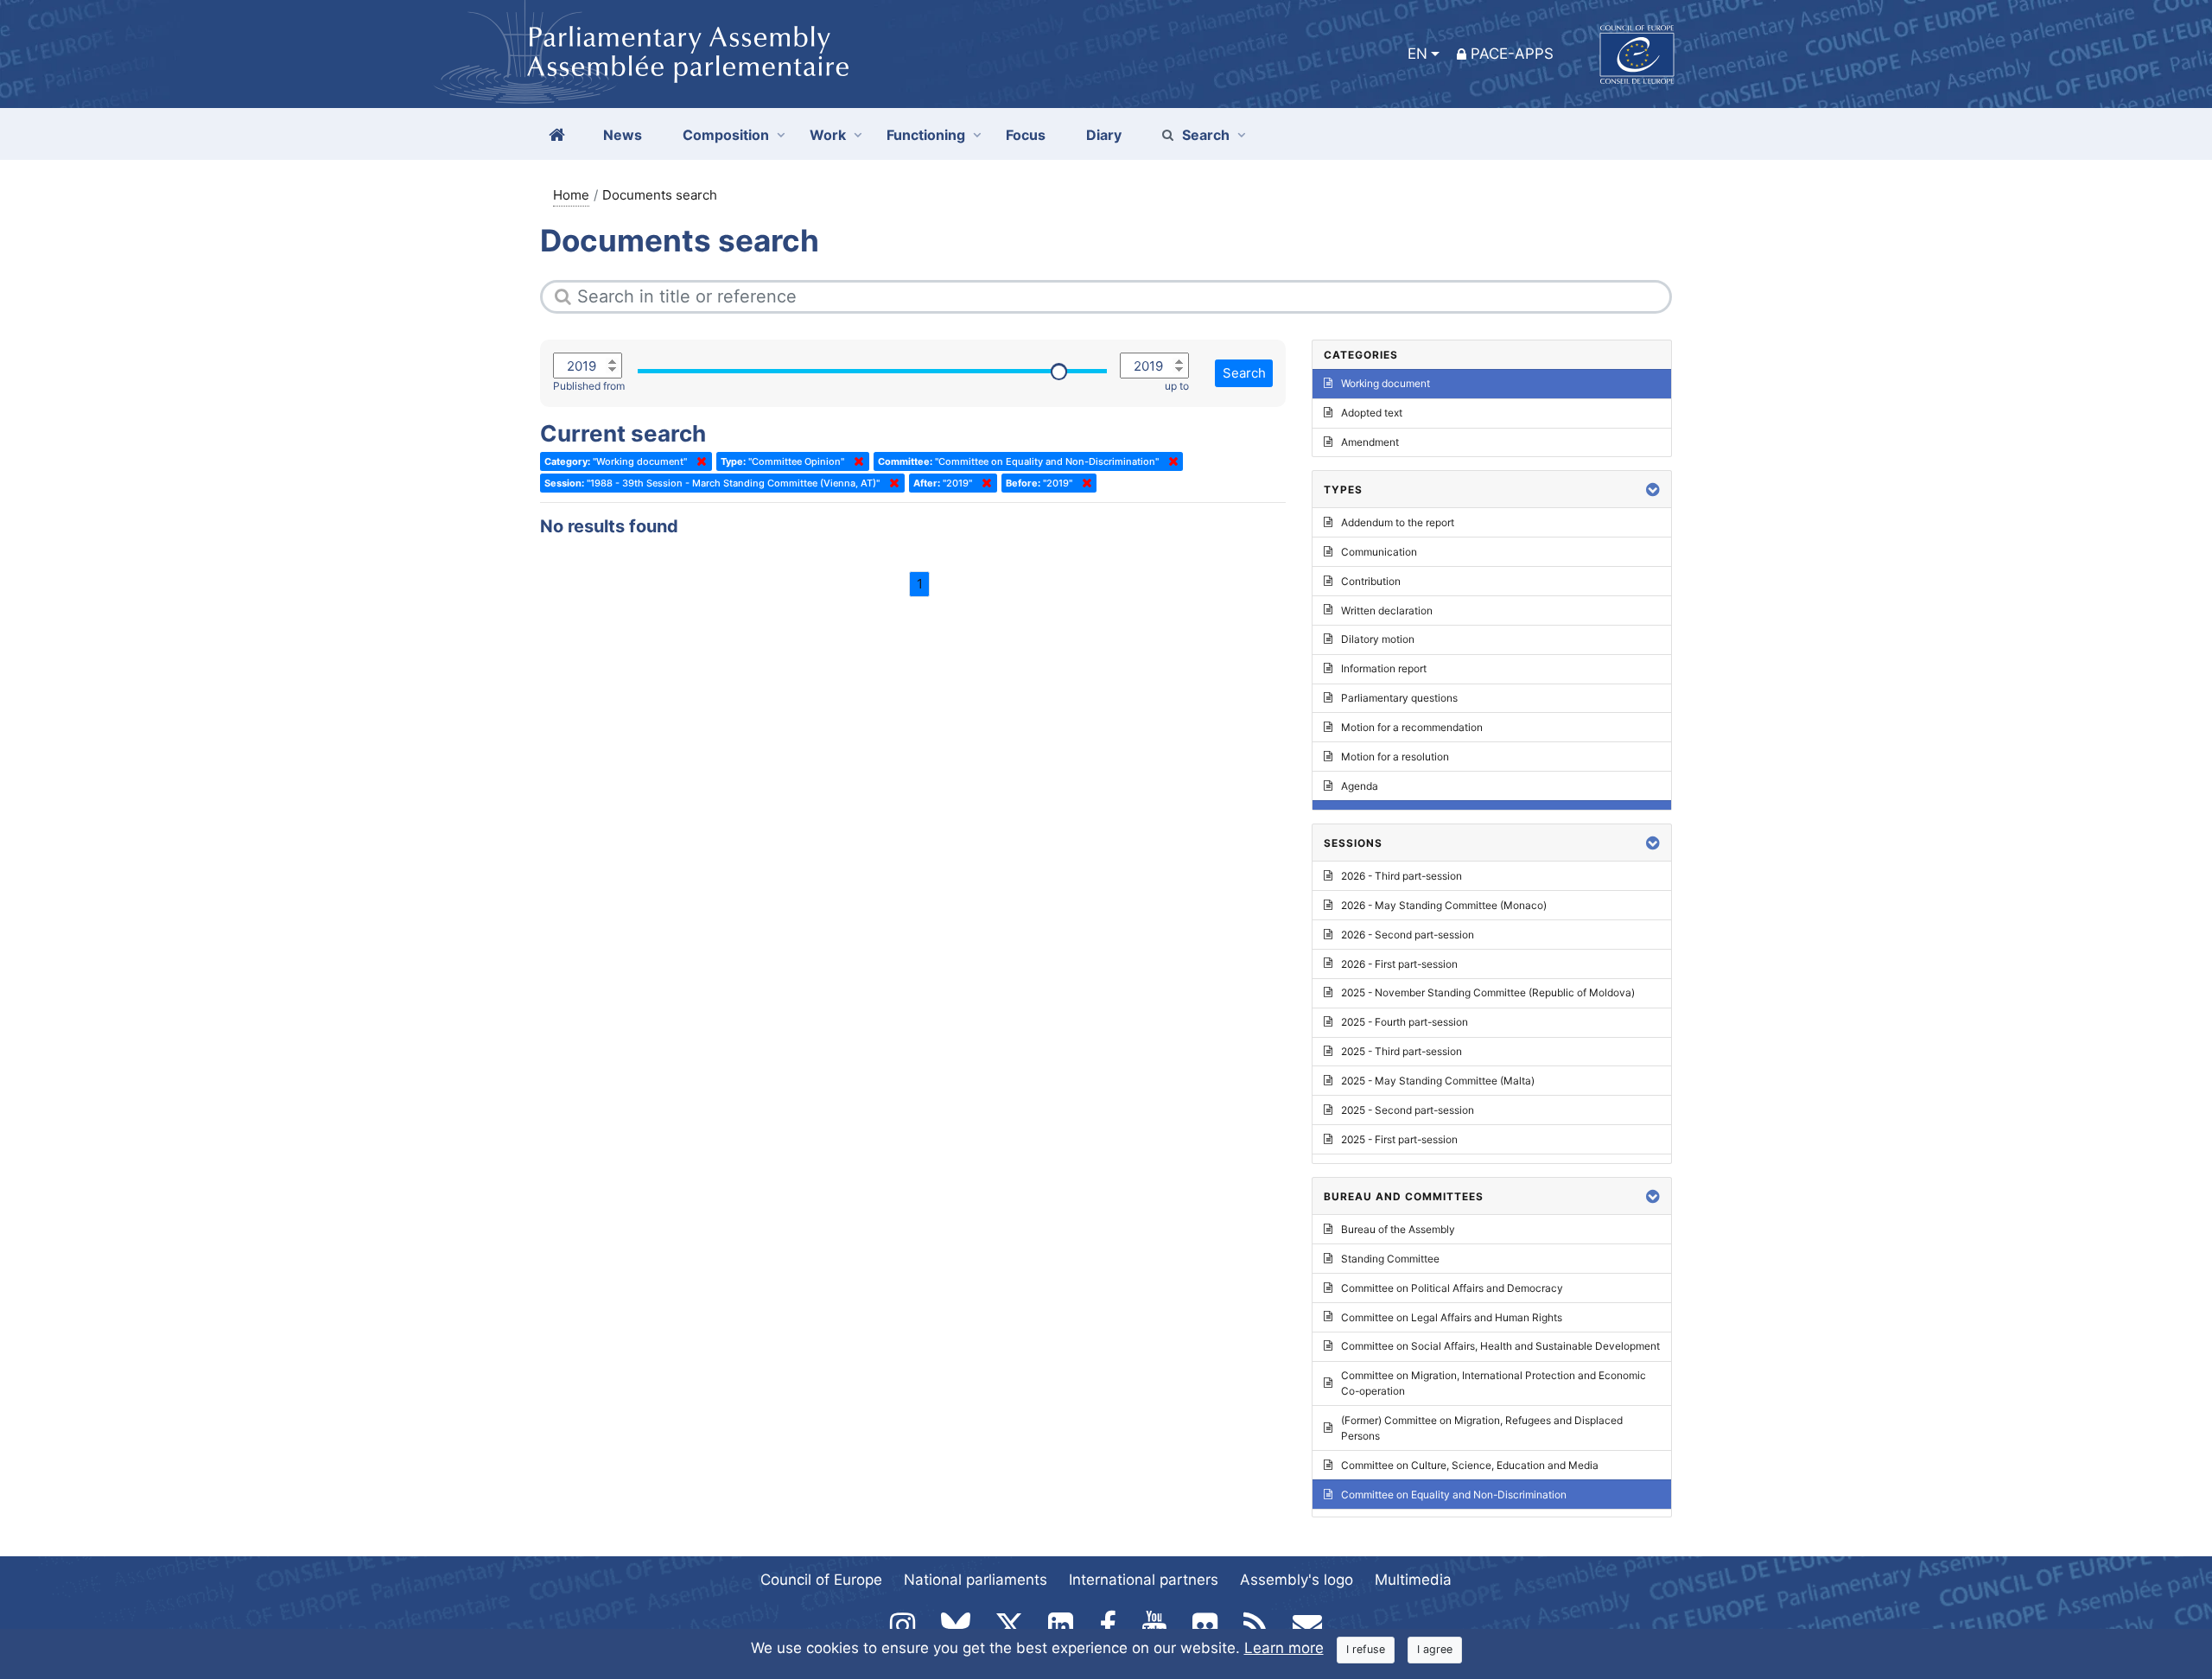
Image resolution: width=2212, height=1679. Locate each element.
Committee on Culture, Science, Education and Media (1470, 1465)
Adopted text (1372, 413)
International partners (1144, 1580)
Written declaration (1387, 611)
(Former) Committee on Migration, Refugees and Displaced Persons (1482, 1428)
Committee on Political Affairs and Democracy (1452, 1288)
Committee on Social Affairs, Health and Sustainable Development (1500, 1346)
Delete (698, 461)
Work (828, 135)
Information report (1384, 668)
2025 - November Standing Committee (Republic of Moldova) (1488, 992)
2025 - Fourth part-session (1405, 1022)
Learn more (1284, 1648)
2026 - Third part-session (1402, 876)
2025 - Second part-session (1408, 1110)
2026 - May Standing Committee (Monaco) (1444, 905)
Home (571, 195)
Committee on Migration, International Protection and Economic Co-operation (1494, 1383)
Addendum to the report (1398, 522)
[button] (1653, 490)
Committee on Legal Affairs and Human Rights (1452, 1317)
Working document (1386, 383)
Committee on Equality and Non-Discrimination (1454, 1495)
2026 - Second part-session (1408, 935)
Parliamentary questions (1399, 698)
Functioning (926, 135)
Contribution (1371, 581)
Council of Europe (821, 1580)
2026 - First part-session (1399, 964)
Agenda (1360, 786)
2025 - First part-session (1399, 1139)
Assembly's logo (1297, 1580)
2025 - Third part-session (1402, 1051)
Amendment (1370, 442)
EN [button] (1417, 54)
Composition (726, 135)
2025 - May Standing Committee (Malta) (1438, 1081)
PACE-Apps (1512, 54)
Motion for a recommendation (1412, 727)
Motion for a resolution (1395, 757)
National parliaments (976, 1580)
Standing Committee (1390, 1259)
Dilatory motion (1378, 639)
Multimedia (1413, 1580)
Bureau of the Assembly (1398, 1229)
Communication (1379, 552)
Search (1206, 135)
